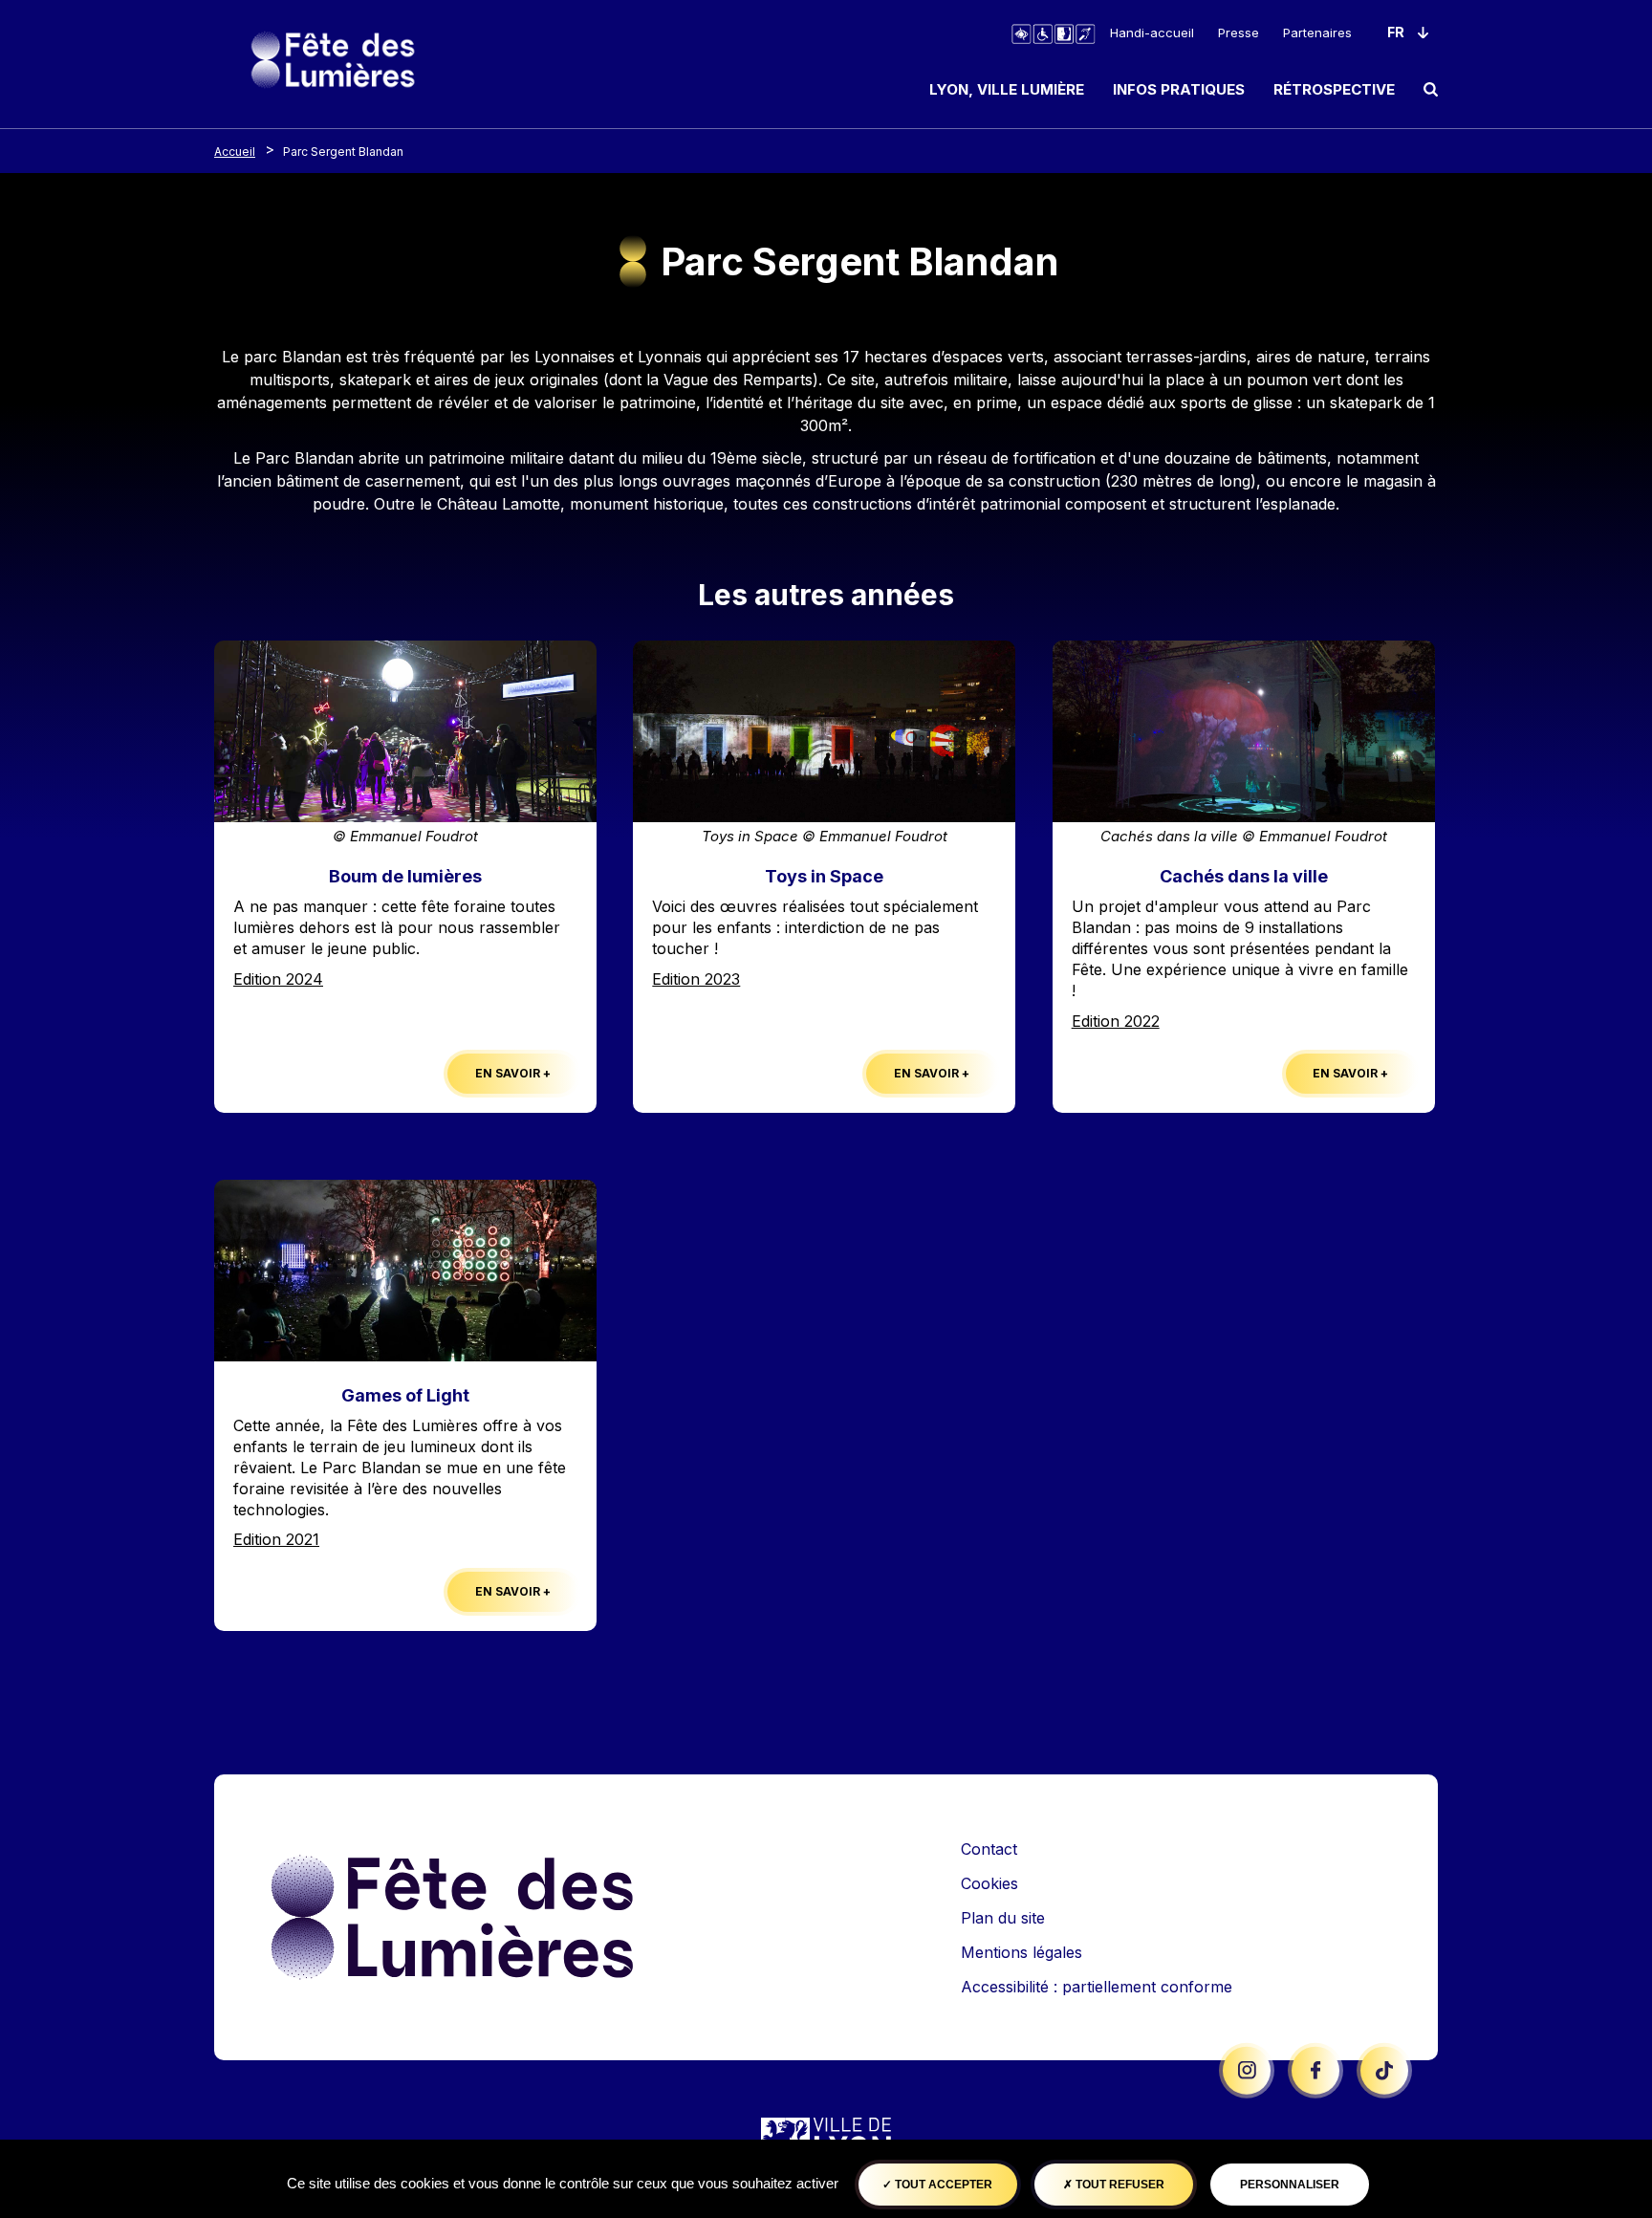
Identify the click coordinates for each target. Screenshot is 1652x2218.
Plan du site (1003, 1918)
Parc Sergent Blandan (343, 152)
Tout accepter (942, 2185)
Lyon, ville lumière (1007, 89)
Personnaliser (1290, 2185)
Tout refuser (1119, 2185)
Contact (989, 1849)
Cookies (989, 1883)
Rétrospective (1334, 89)
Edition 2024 (278, 979)
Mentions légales (1022, 1952)
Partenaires (1317, 33)
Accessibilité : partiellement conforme (1097, 1987)
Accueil (235, 152)
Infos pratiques (1179, 89)
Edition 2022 (1116, 1021)
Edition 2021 (276, 1539)
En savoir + (513, 1073)
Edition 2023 (696, 979)
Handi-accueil (1152, 33)
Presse (1239, 33)
